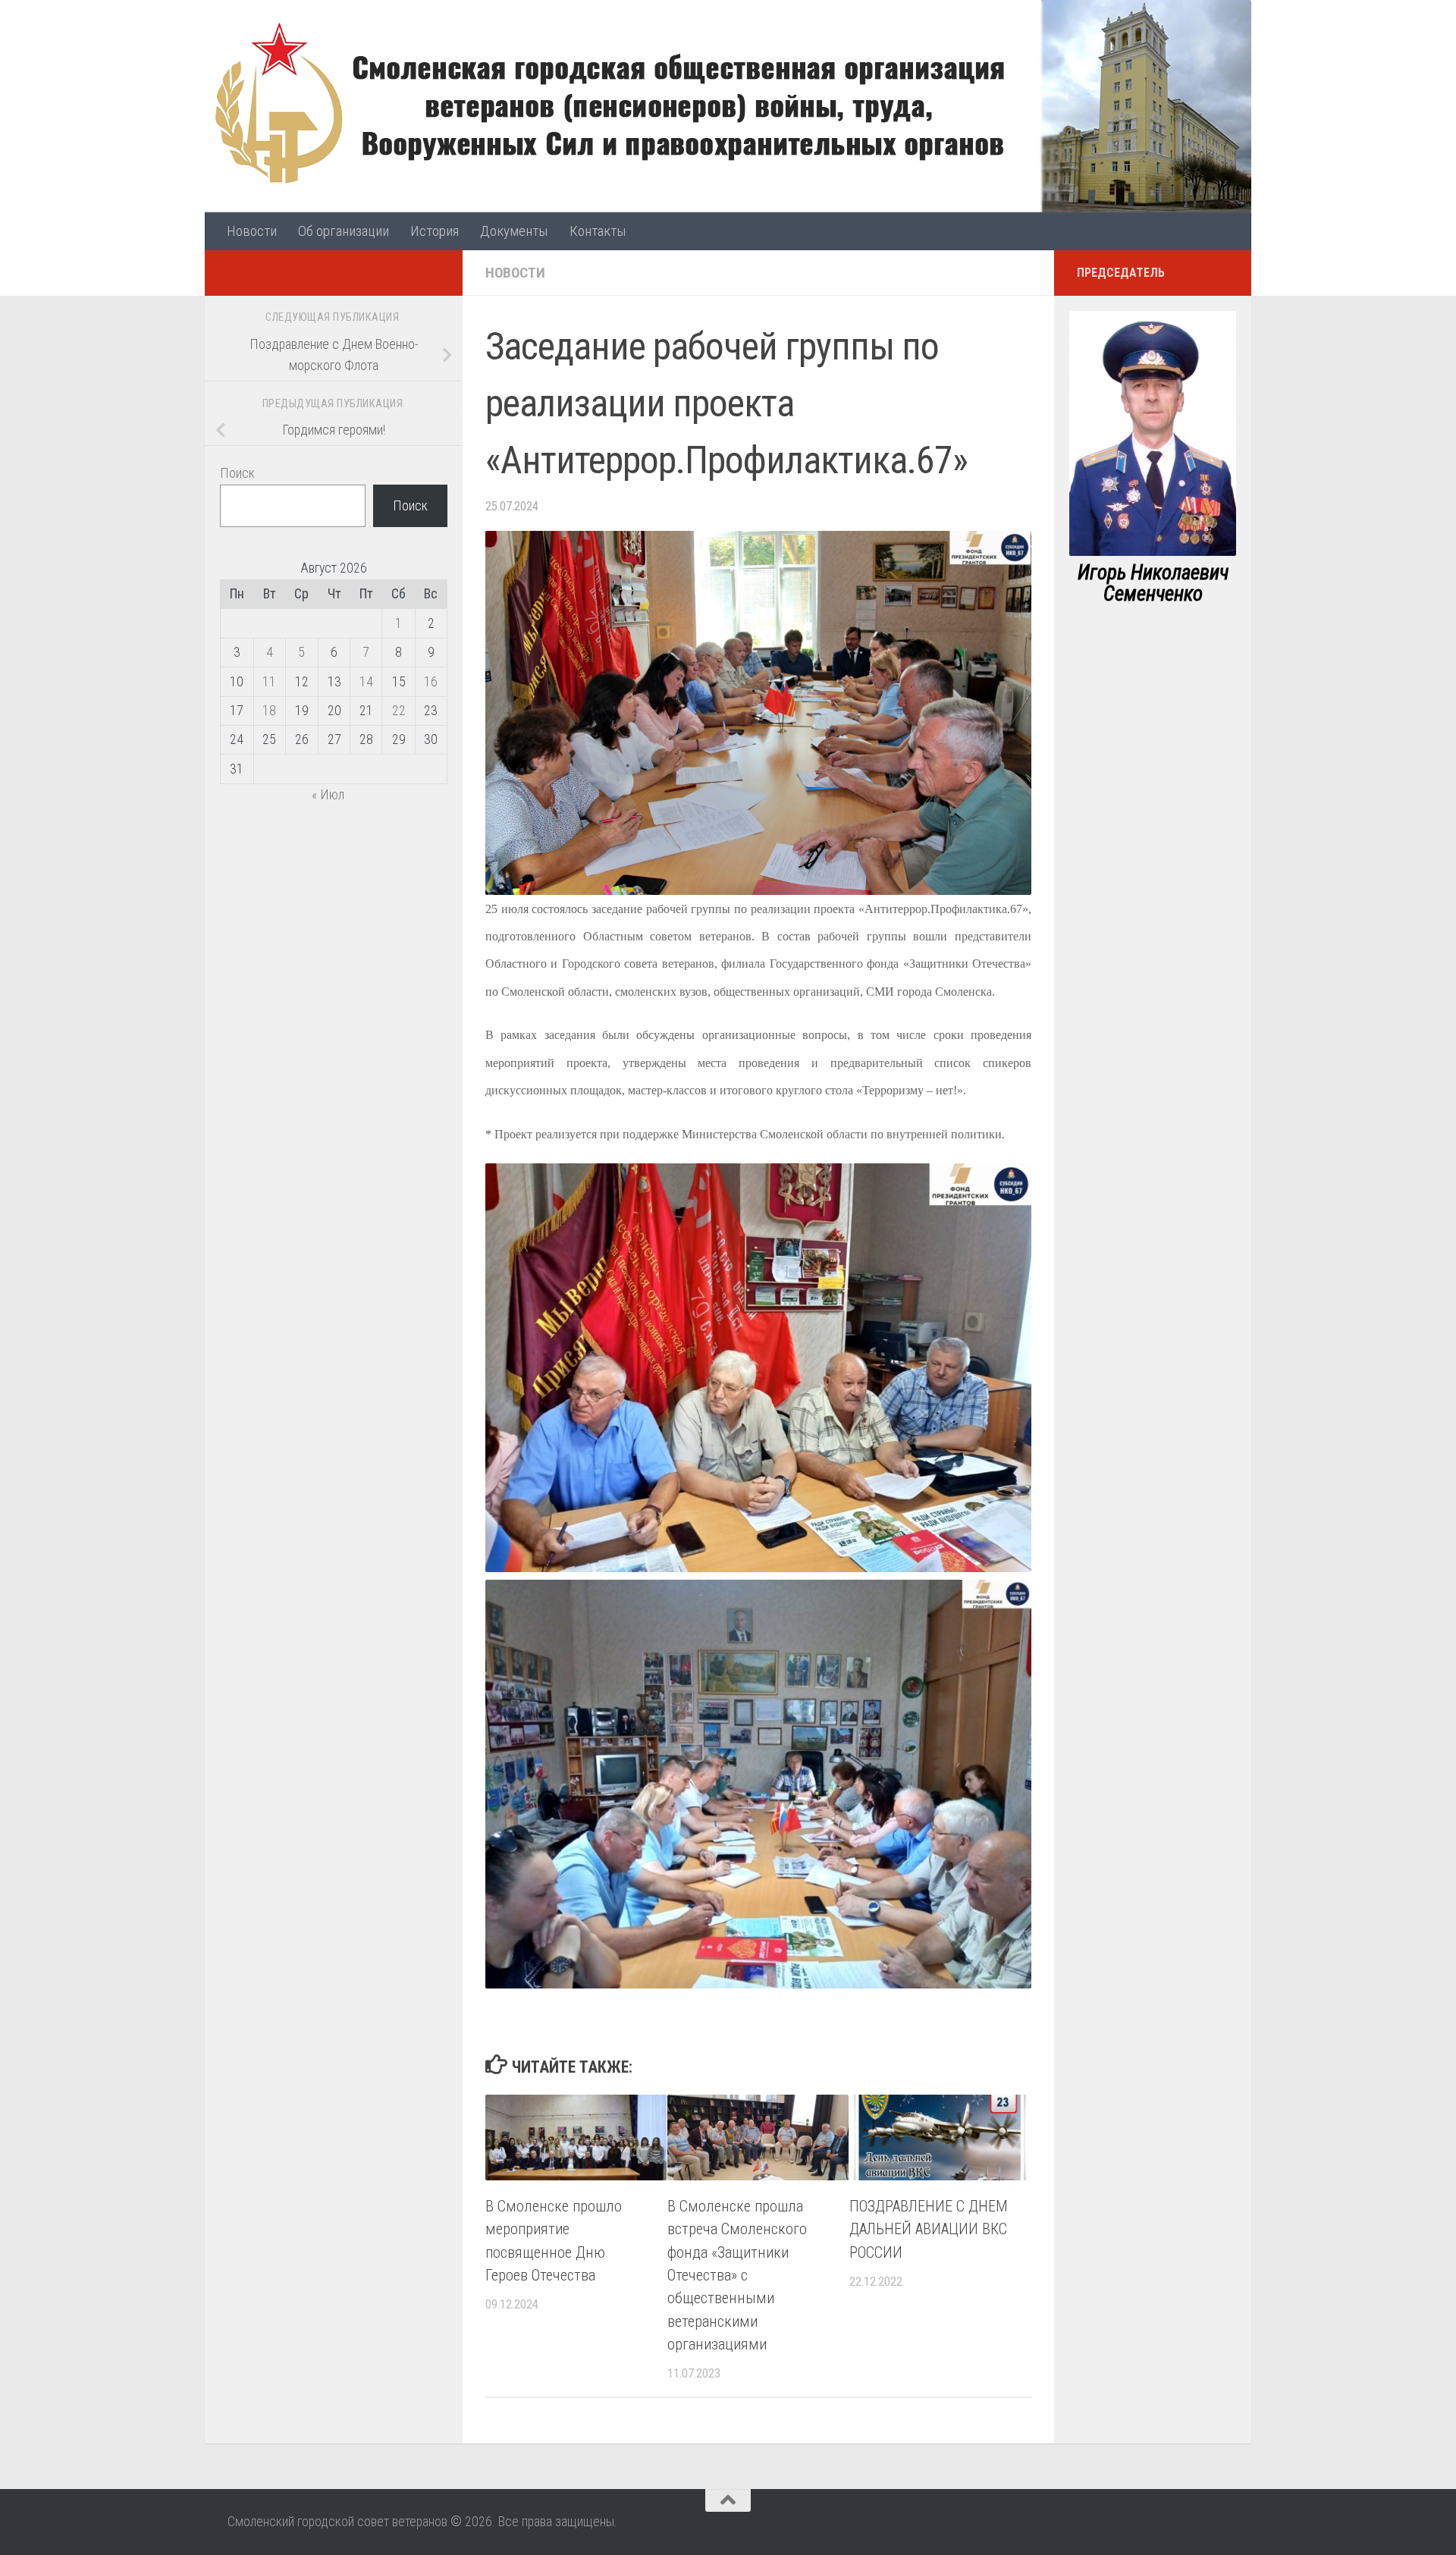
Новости (252, 231)
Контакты (598, 231)
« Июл (328, 794)
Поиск (237, 473)
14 (366, 681)
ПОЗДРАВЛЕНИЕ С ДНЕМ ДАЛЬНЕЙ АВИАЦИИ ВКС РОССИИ (929, 2229)
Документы (514, 231)
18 (269, 710)
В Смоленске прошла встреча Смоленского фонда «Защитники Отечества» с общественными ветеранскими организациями (737, 2275)
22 (399, 710)
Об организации (344, 231)
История (435, 231)
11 (269, 681)
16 (431, 681)
